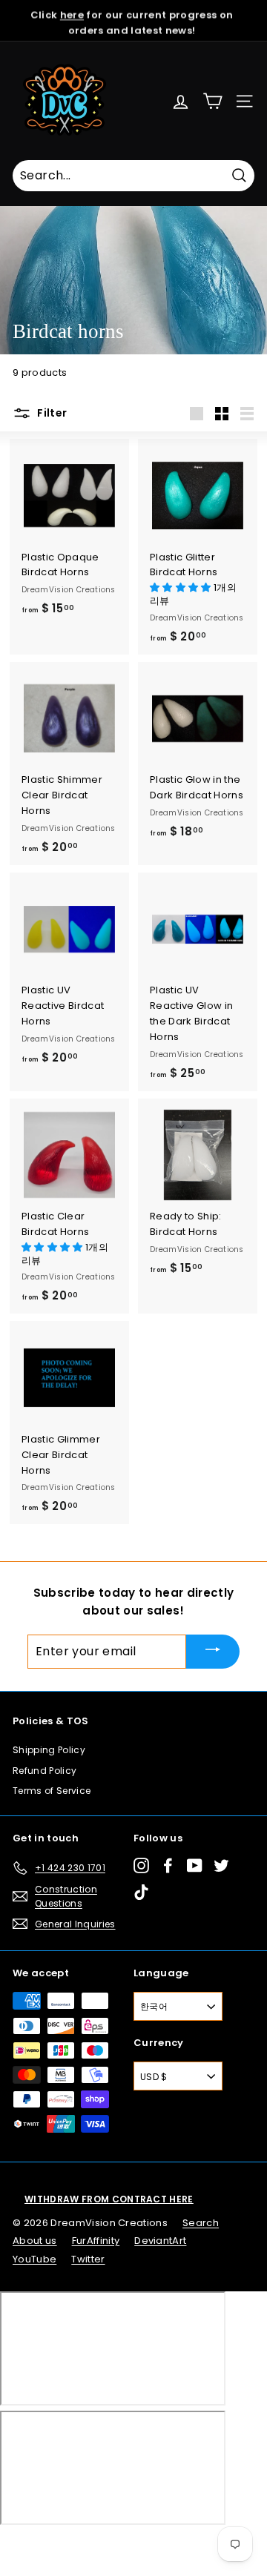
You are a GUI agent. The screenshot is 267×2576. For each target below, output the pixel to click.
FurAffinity (96, 2241)
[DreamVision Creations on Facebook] (168, 1865)
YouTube (34, 2259)
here (72, 12)
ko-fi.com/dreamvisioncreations (74, 2545)
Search (201, 2223)
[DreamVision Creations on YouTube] (195, 1865)
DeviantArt (160, 2241)
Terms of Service (52, 1791)
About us (35, 2241)
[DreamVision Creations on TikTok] (141, 1892)
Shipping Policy (49, 1750)
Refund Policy (44, 1771)
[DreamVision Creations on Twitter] (221, 1865)
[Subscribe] (213, 1651)
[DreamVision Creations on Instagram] (141, 1865)
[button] (182, 587)
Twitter (88, 2259)
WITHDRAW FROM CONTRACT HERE (109, 2199)
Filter (51, 413)
